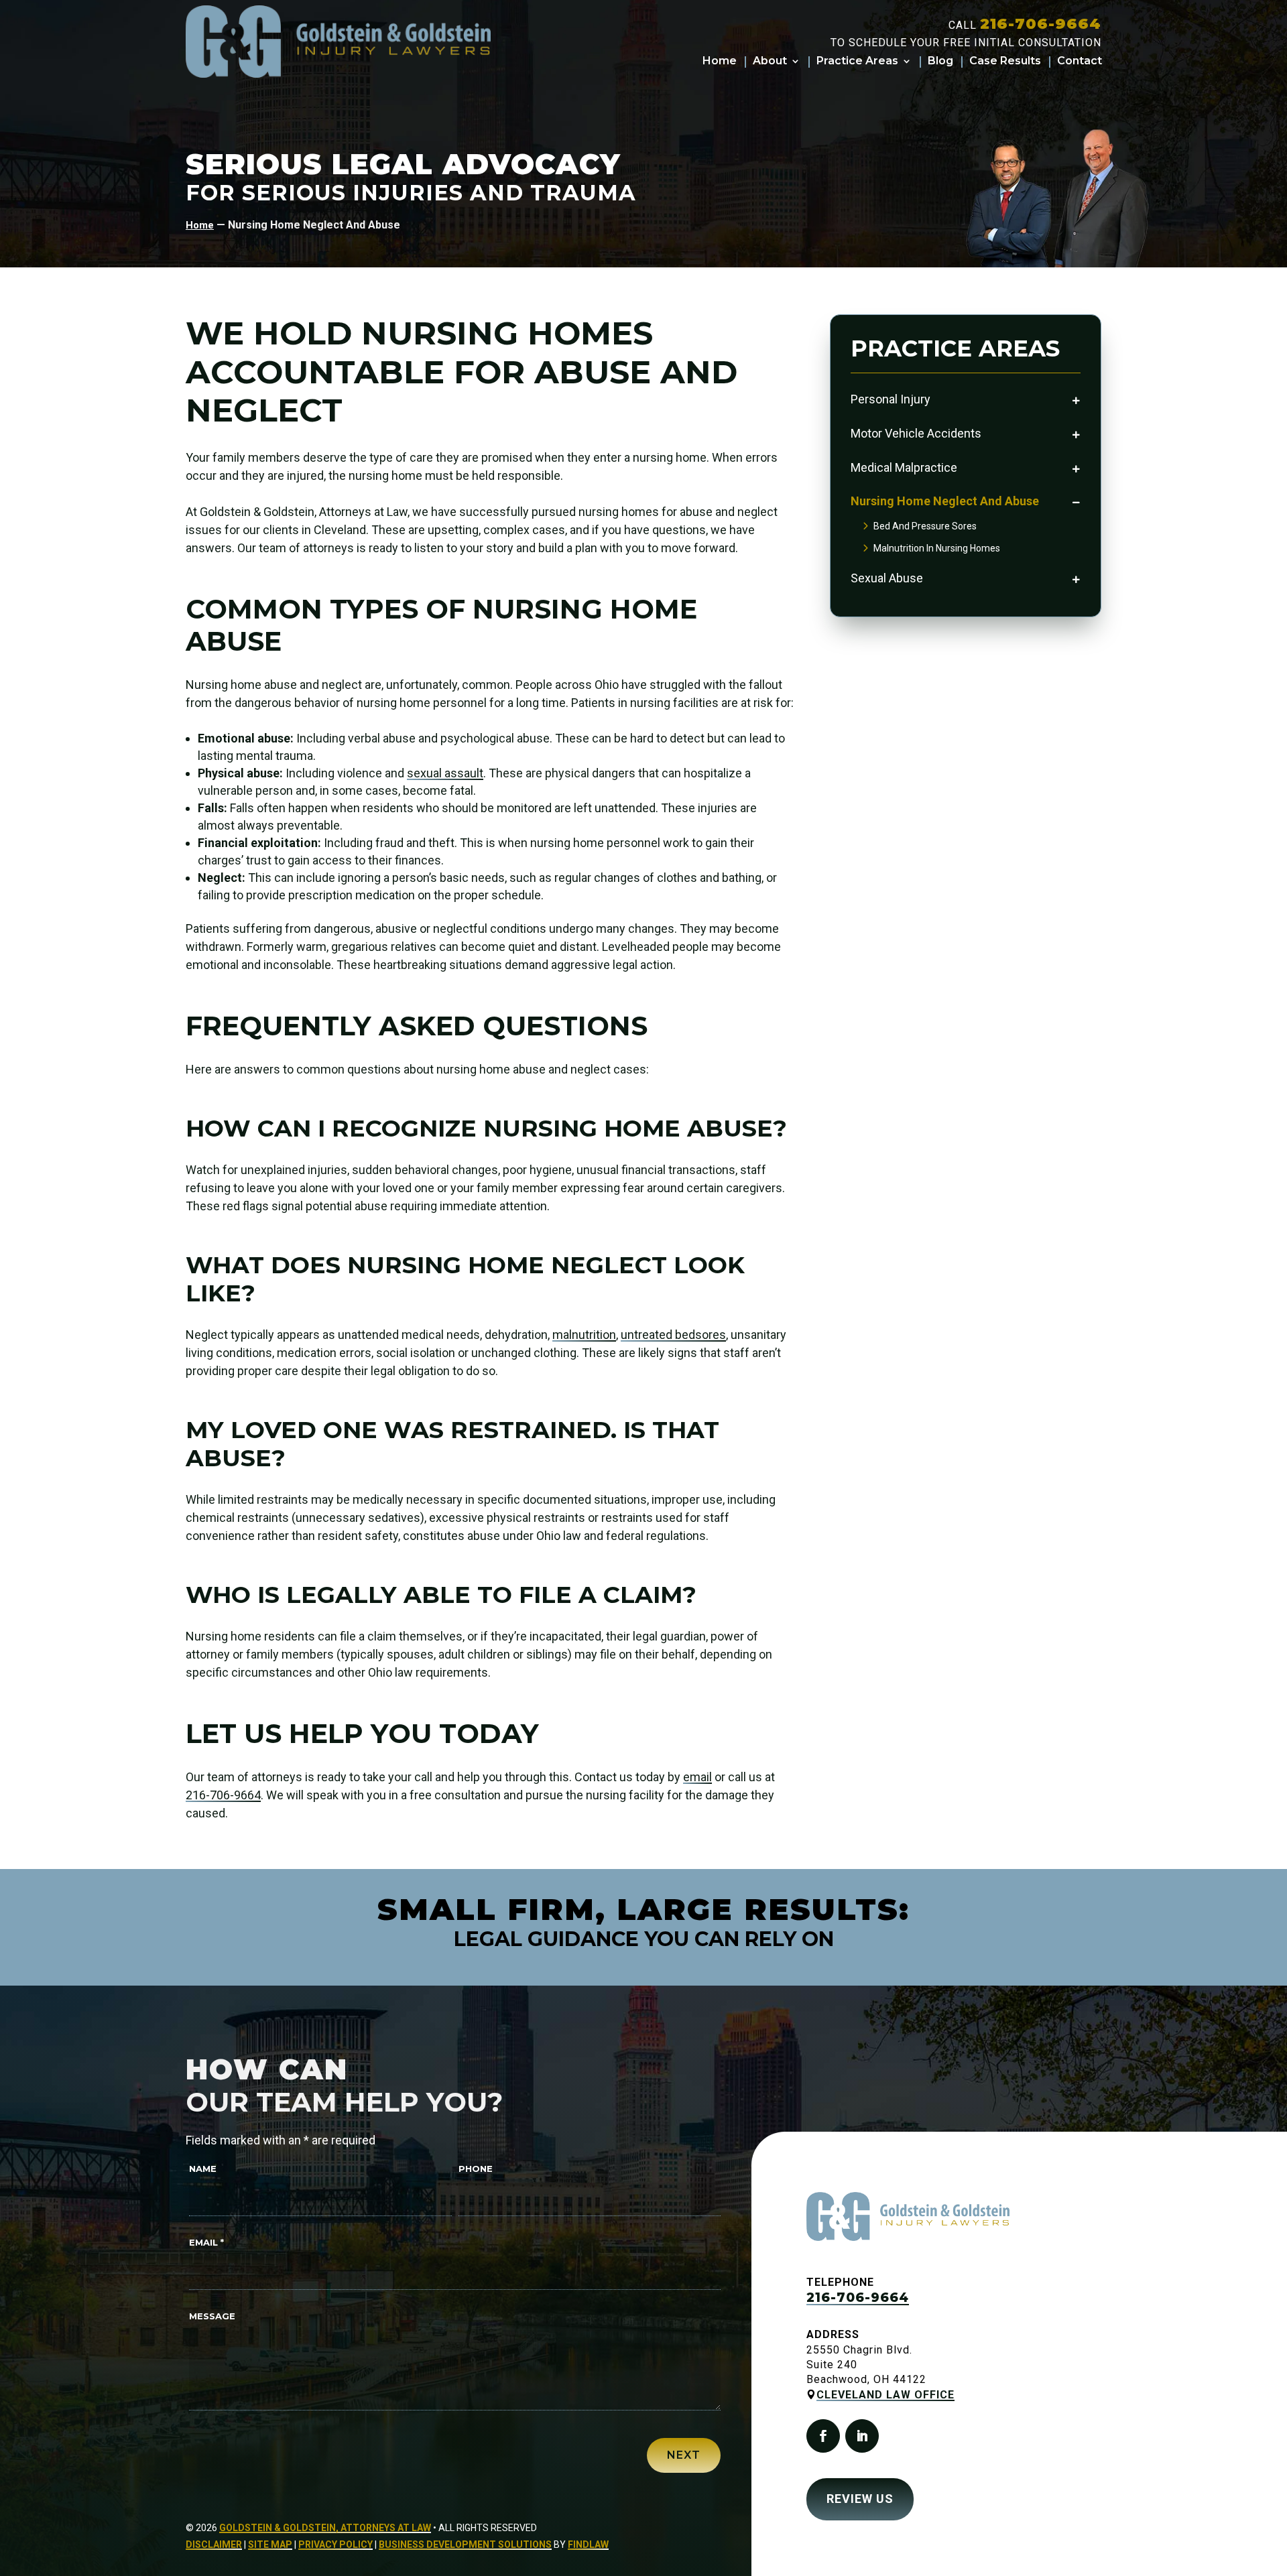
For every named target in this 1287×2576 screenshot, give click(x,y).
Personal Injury (891, 399)
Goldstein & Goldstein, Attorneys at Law (325, 2528)
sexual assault (445, 773)
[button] (1267, 2556)
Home (720, 62)
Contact (1080, 62)
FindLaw (588, 2545)
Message (212, 2316)
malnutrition (584, 1335)
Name (203, 2169)
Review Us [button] (860, 2499)
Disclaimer (214, 2545)
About (770, 62)
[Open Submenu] (1076, 400)
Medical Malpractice (904, 467)
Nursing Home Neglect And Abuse (945, 501)
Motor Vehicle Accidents (916, 433)
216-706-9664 (1041, 24)
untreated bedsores (673, 1335)
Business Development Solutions (465, 2545)
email (697, 1777)
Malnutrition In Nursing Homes (937, 548)
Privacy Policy (335, 2545)
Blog (940, 62)
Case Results (1005, 62)
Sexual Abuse (887, 578)
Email (206, 2242)
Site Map (270, 2545)
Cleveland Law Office (885, 2395)
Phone (476, 2169)
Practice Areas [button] (857, 62)
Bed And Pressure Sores (925, 526)
